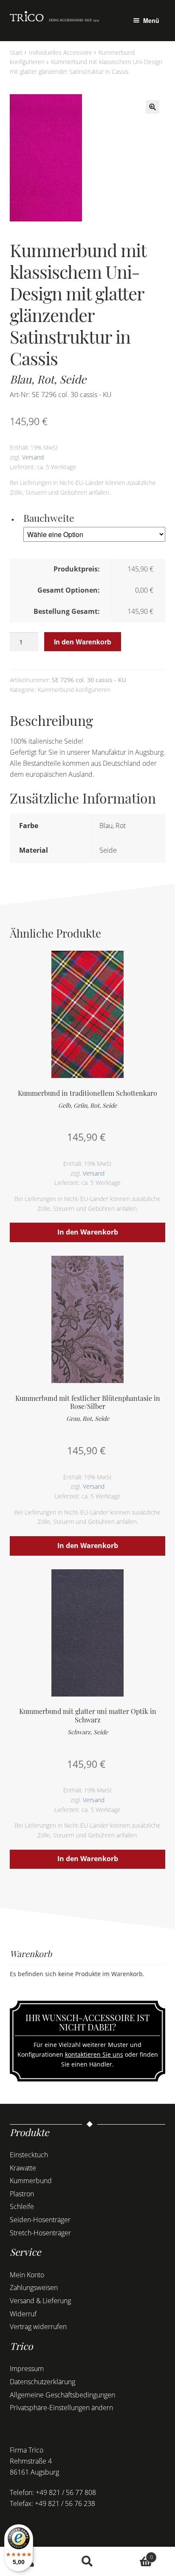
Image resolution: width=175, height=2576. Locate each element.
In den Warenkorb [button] (88, 1232)
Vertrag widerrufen (38, 2327)
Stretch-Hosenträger (40, 2233)
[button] (152, 107)
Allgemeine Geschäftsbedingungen (62, 2395)
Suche (87, 2562)
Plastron (22, 2194)
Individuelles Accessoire (61, 52)
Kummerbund (31, 2181)
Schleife (22, 2206)
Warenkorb (135, 2554)
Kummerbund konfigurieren (74, 690)
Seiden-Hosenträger (40, 2220)
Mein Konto (27, 2275)
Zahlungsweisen (34, 2288)
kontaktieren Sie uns (94, 2054)
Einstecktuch (29, 2155)
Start (16, 52)
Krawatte (23, 2168)
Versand (33, 457)
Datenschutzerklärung (42, 2382)
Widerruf (23, 2314)
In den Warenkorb (83, 642)
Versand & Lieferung (40, 2301)
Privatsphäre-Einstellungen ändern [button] (61, 2408)
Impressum (27, 2369)
